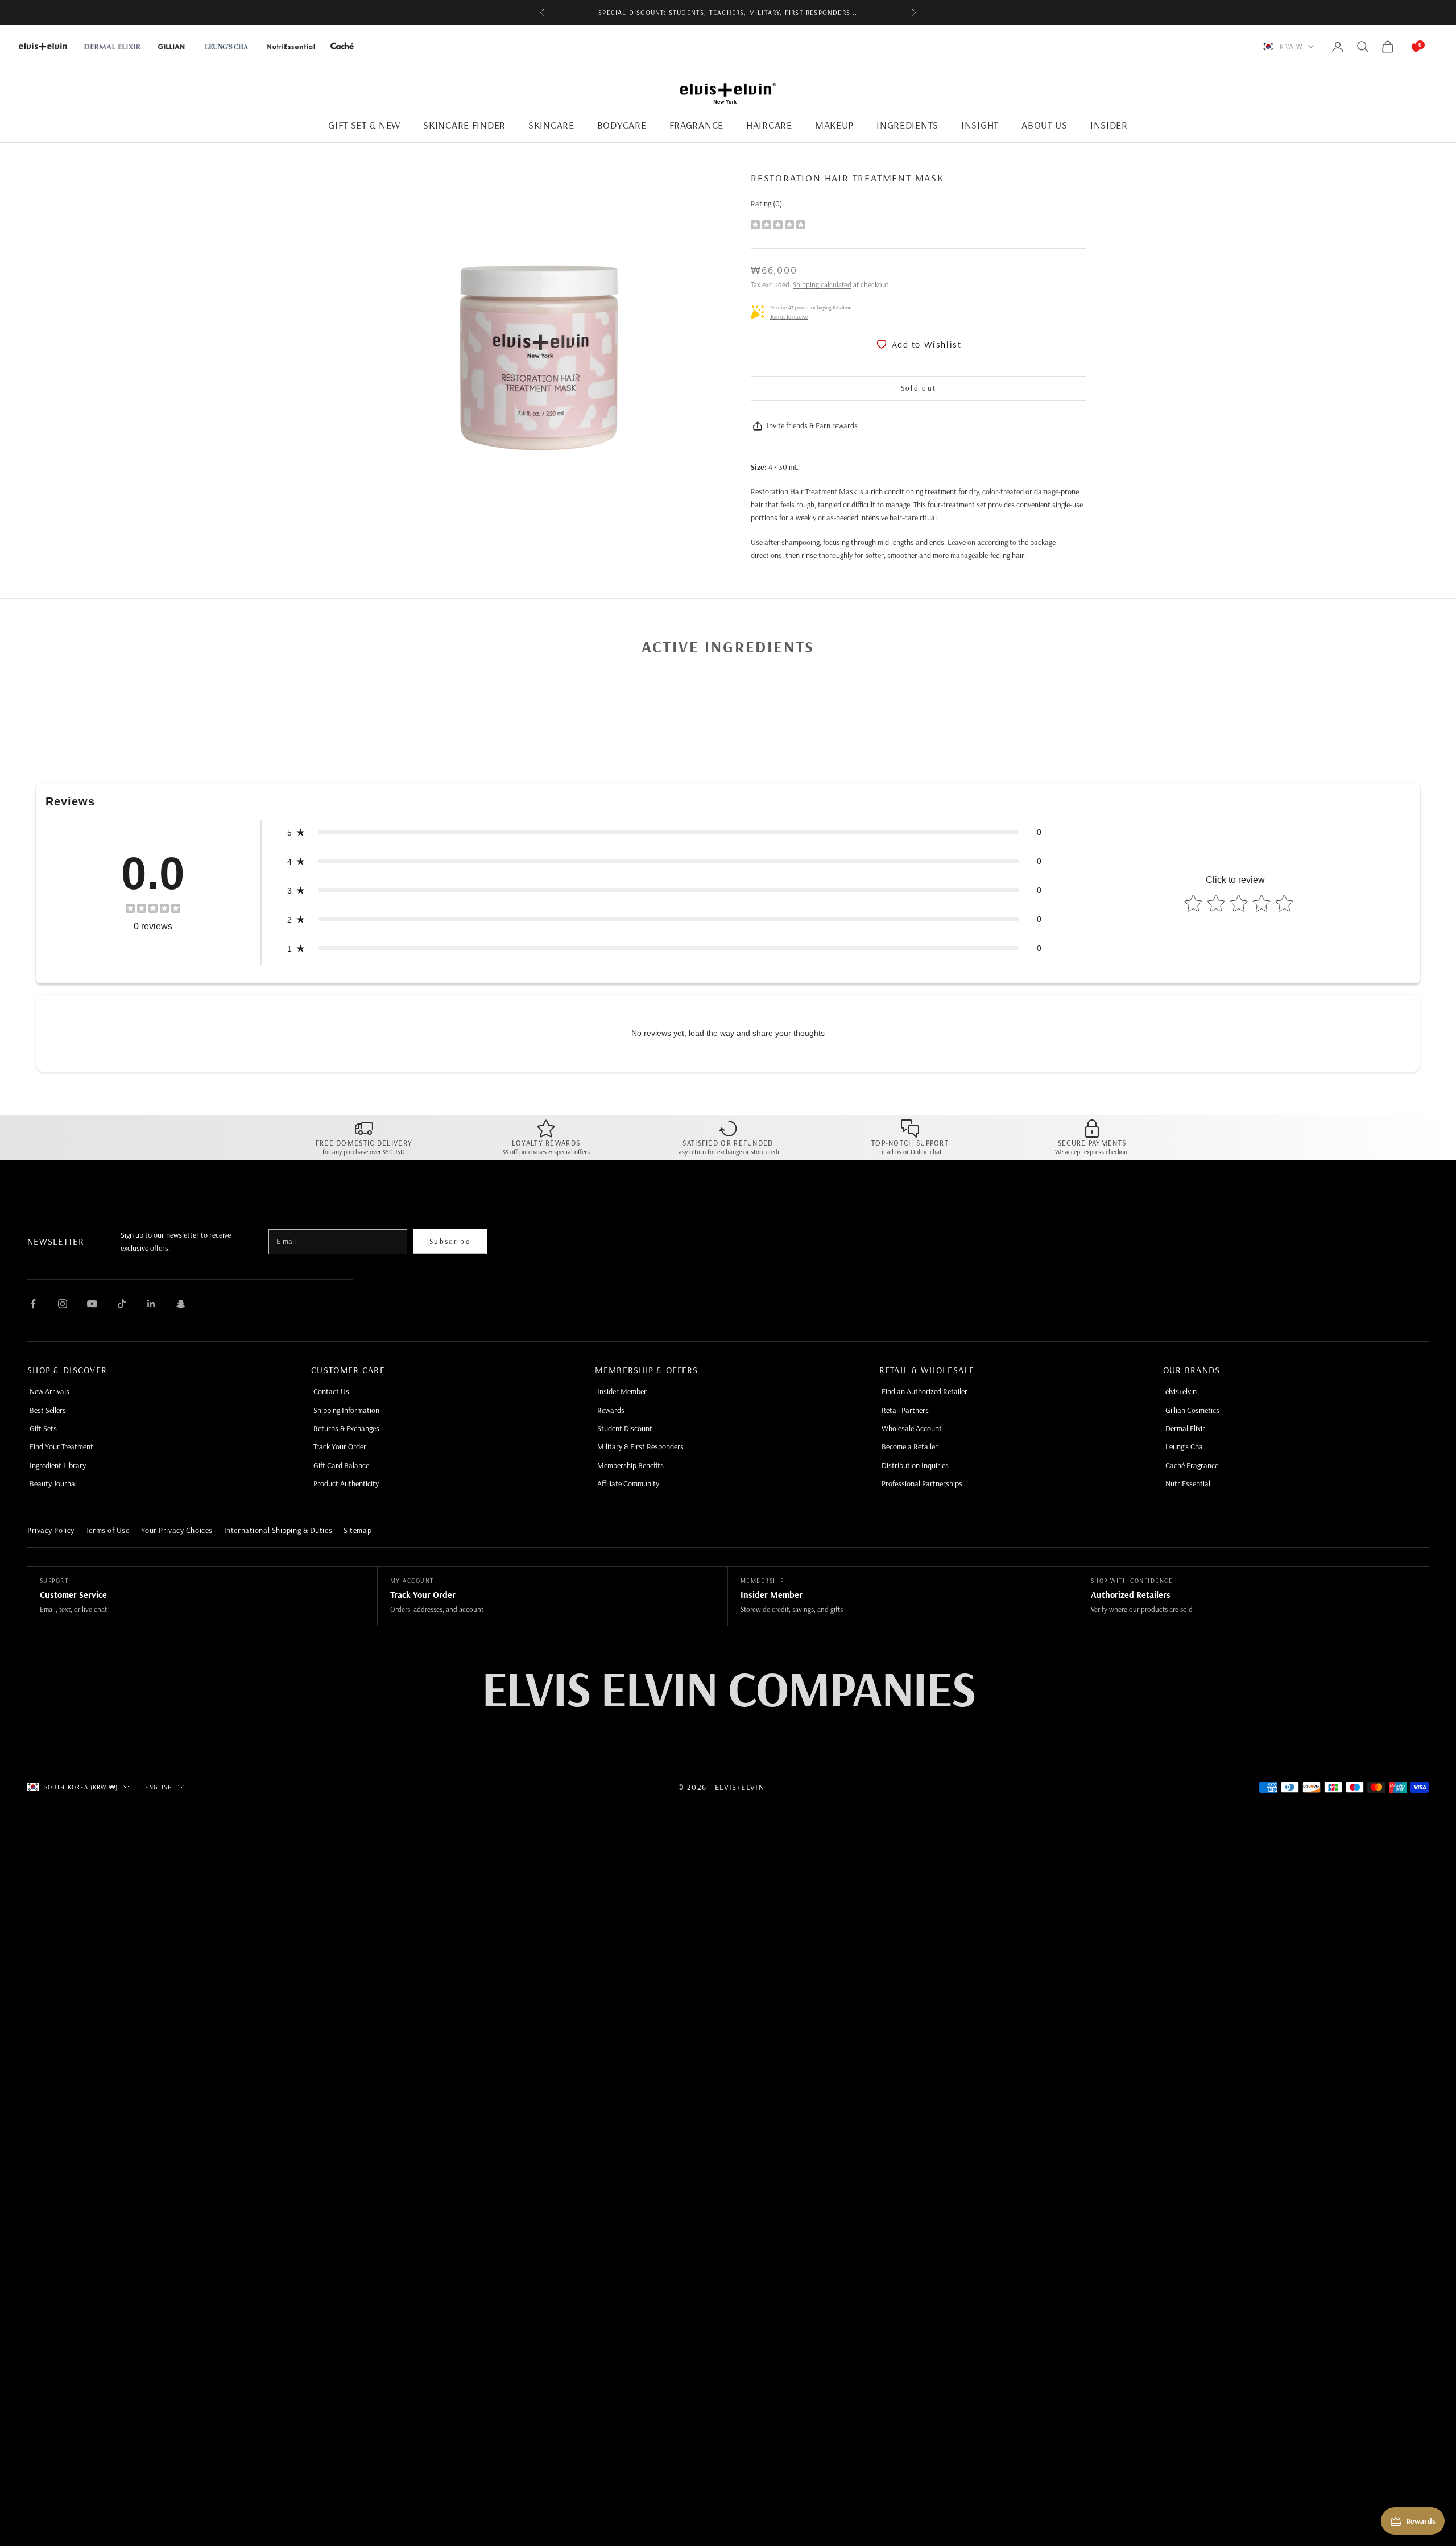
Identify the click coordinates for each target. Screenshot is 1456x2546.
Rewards (611, 1410)
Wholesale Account (912, 1428)
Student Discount (625, 1428)
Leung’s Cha (1184, 1446)
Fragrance (696, 125)
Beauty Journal (53, 1483)
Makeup (834, 125)
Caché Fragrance (1192, 1465)
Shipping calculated (822, 284)
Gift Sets (43, 1428)
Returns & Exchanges (346, 1428)
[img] (778, 224)
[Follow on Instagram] (63, 1304)
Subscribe (450, 1241)
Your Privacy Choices (177, 1530)
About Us (1045, 125)
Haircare (769, 125)
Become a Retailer (910, 1446)
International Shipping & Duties (278, 1530)
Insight (980, 125)
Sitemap (357, 1530)
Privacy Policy (51, 1530)
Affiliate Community (628, 1483)
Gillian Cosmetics (1192, 1410)
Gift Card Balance (341, 1465)
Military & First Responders (640, 1446)
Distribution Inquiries (915, 1465)
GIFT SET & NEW (364, 125)
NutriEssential (1188, 1483)
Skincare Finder (464, 125)
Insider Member (622, 1391)
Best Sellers (48, 1410)
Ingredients (907, 125)
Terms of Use (108, 1530)
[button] (664, 832)
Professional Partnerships (922, 1483)
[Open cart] (1405, 47)
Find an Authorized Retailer (925, 1391)
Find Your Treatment (61, 1446)
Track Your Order (340, 1446)
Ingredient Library (58, 1465)
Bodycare (622, 125)
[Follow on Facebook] (33, 1304)
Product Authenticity (346, 1483)
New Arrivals (49, 1391)
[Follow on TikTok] (122, 1304)
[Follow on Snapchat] (181, 1304)
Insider (1109, 125)
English (159, 1787)
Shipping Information (346, 1410)
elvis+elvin (1181, 1391)
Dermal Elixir (1185, 1428)
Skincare (551, 125)
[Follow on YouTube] (92, 1304)
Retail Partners (905, 1410)
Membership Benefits (630, 1465)
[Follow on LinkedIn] (151, 1304)
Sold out (919, 388)
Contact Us (331, 1391)
